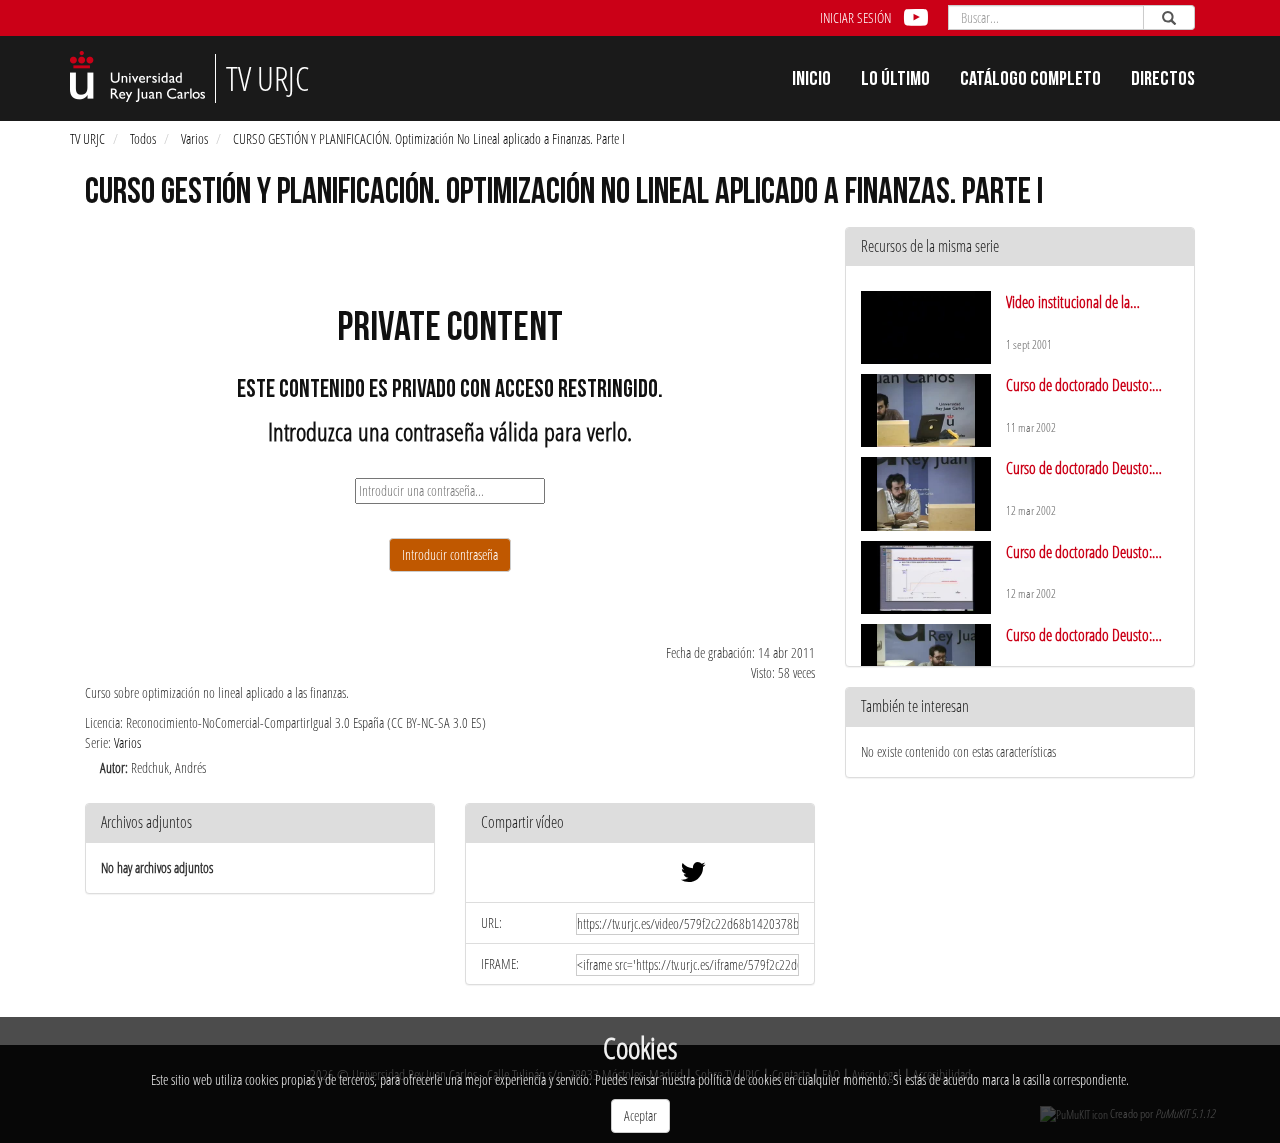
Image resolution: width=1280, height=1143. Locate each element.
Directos (1163, 81)
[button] (640, 823)
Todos (143, 138)
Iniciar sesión (855, 17)
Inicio (811, 81)
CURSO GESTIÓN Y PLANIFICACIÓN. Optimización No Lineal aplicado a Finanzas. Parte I (429, 138)
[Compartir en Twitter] (693, 876)
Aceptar (640, 1115)
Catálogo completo (1030, 81)
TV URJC (87, 138)
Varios (194, 138)
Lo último (895, 81)
